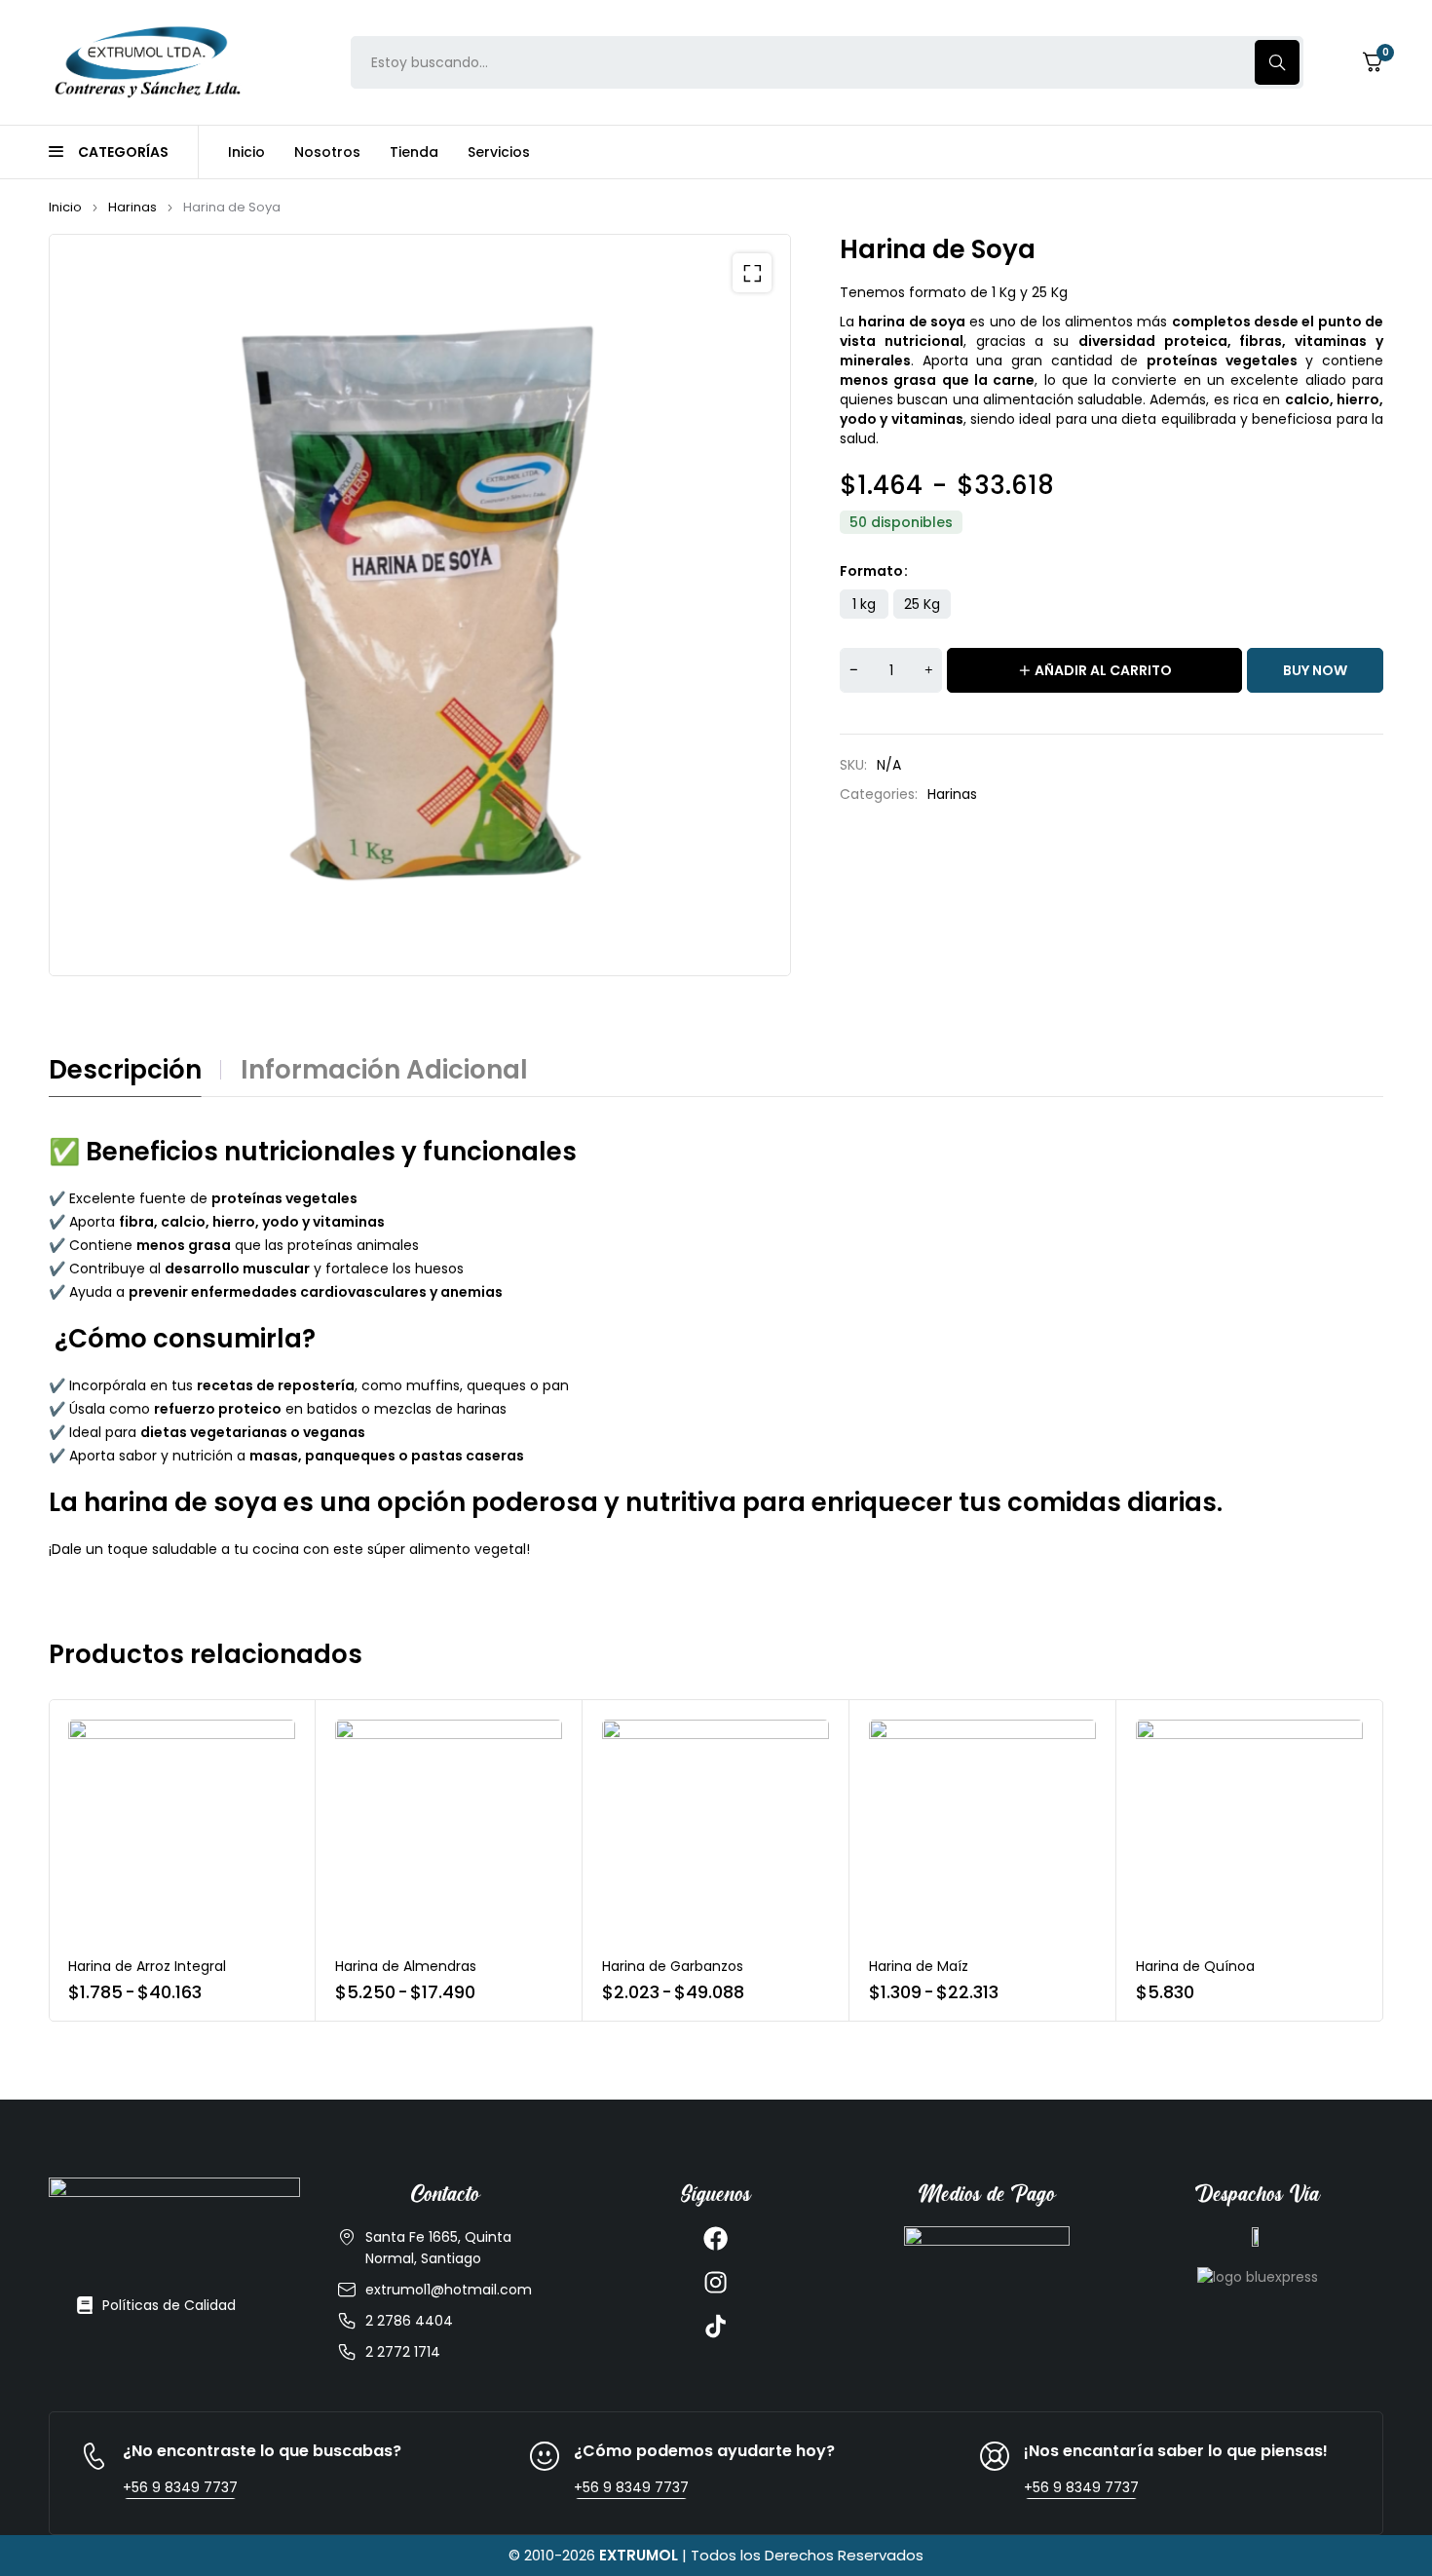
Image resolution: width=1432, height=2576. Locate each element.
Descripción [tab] (125, 1070)
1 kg (864, 604)
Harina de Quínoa (1195, 1966)
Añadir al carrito (1103, 670)
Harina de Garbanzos (673, 1966)
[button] (752, 273)
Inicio (65, 207)
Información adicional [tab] (384, 1070)
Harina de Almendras (406, 1966)
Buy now (1315, 670)
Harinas (132, 207)
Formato (871, 571)
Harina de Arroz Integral (147, 1966)
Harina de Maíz (919, 1966)
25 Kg (922, 604)
